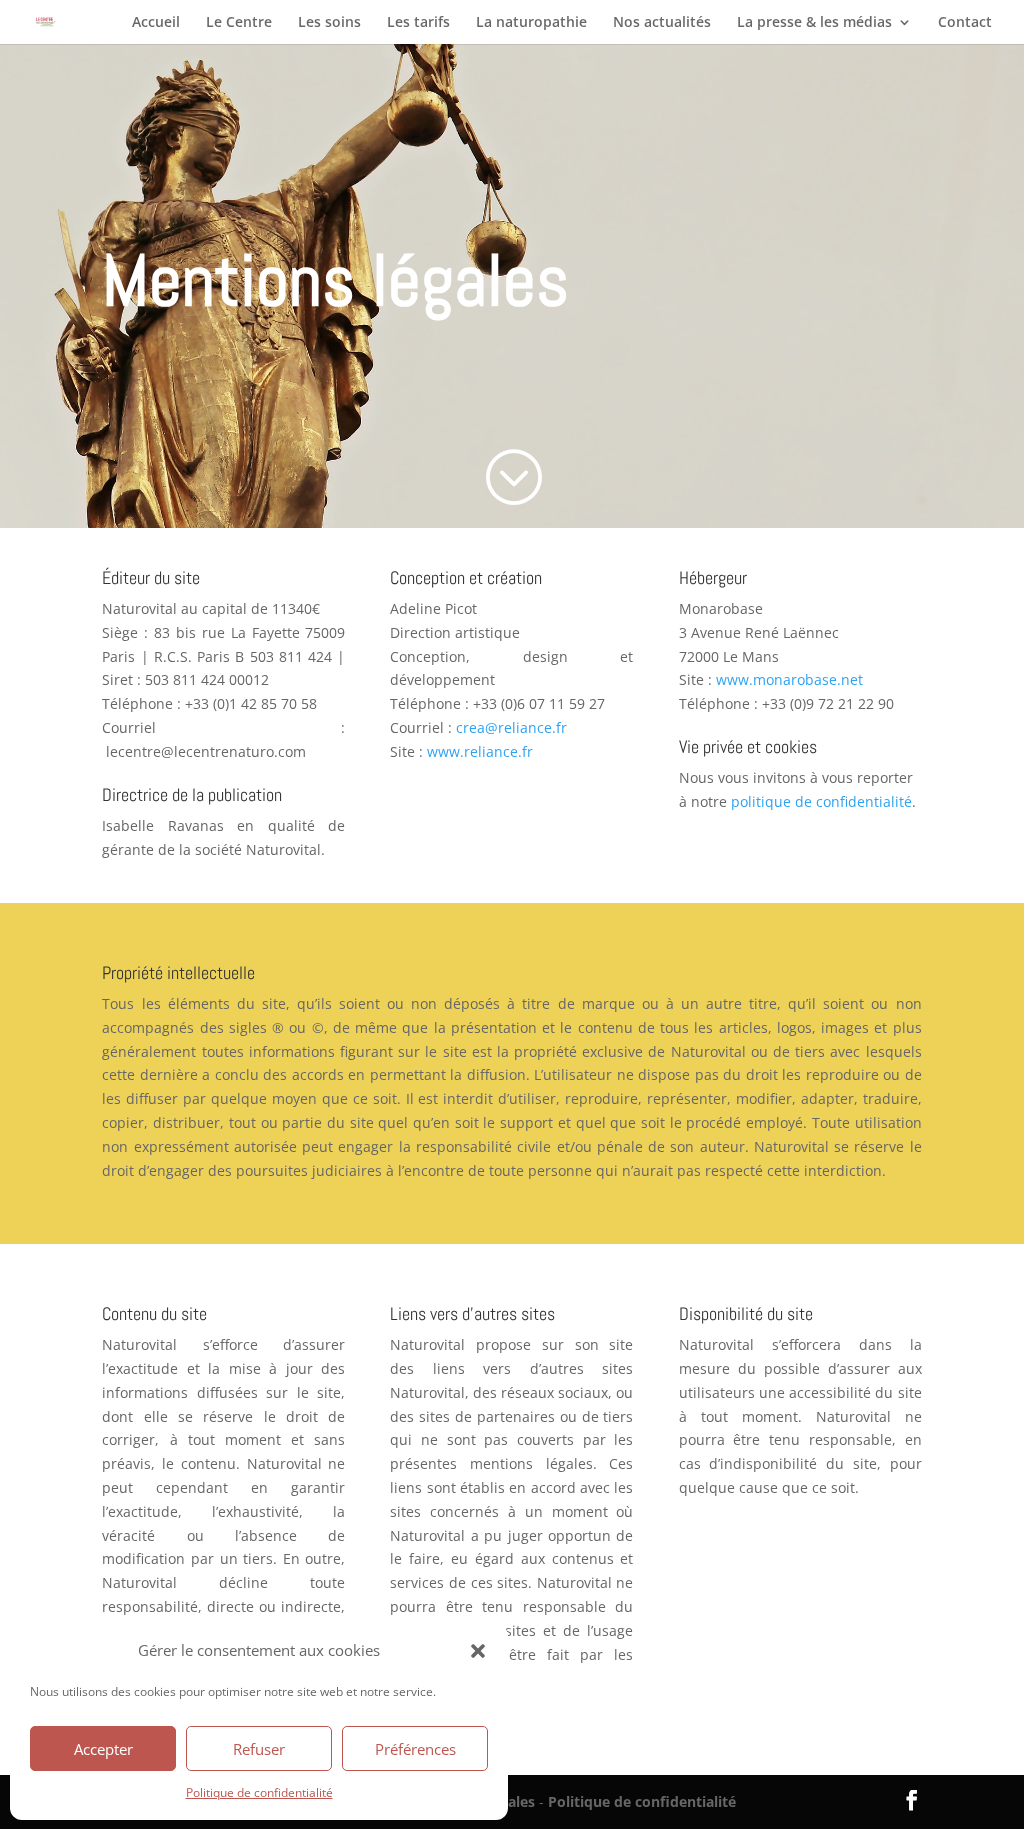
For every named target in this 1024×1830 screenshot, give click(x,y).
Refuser (259, 1749)
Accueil (156, 23)
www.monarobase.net (789, 679)
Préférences (415, 1749)
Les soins (329, 23)
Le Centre (239, 23)
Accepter (103, 1749)
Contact (965, 23)
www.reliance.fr (480, 751)
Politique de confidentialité (259, 1792)
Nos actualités (662, 23)
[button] (478, 1651)
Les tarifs (418, 23)
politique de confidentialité (821, 801)
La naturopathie (531, 23)
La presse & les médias (814, 23)
